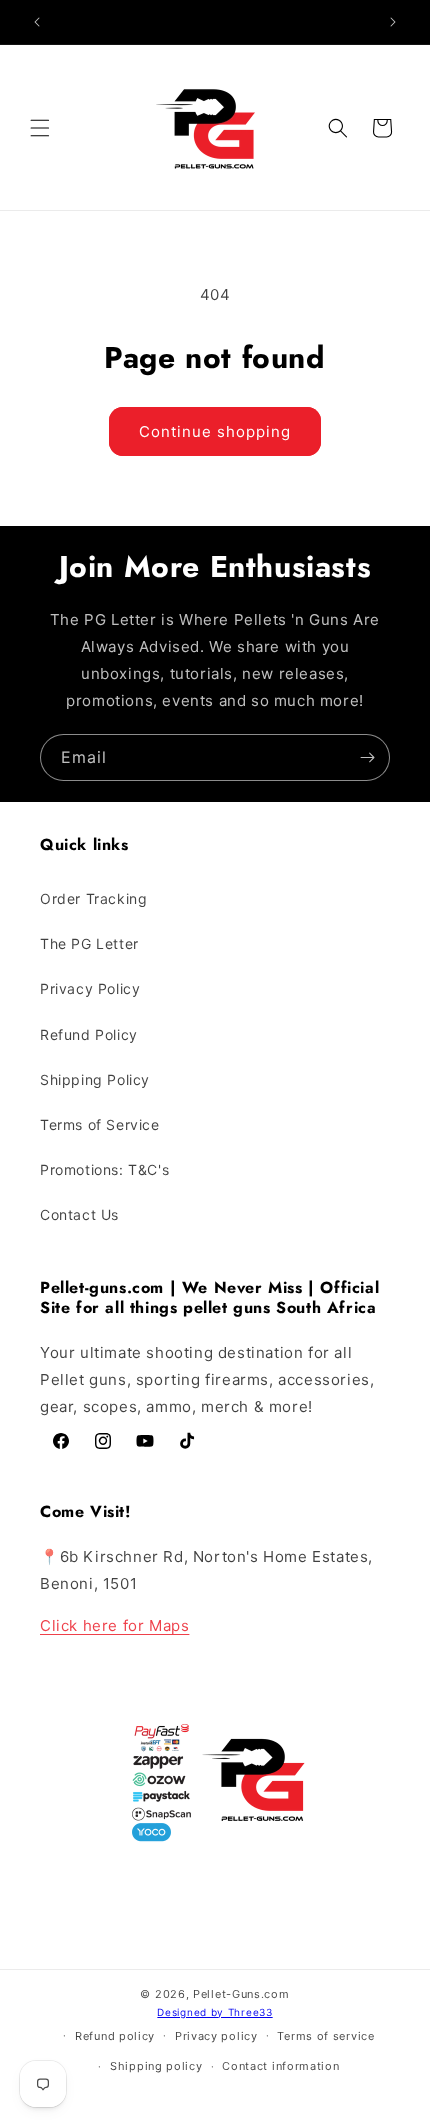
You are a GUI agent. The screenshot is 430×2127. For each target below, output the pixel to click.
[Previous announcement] (37, 22)
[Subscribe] (367, 757)
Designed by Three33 (214, 2012)
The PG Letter (89, 943)
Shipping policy (156, 2066)
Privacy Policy (90, 988)
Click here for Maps (114, 1625)
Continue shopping (215, 431)
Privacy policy (216, 2036)
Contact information (280, 2066)
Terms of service (325, 2036)
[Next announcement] (393, 22)
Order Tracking (93, 898)
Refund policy (115, 2036)
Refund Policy (89, 1034)
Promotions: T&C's (104, 1169)
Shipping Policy (95, 1079)
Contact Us (79, 1214)
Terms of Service (100, 1124)
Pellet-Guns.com (241, 1994)
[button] (40, 128)
